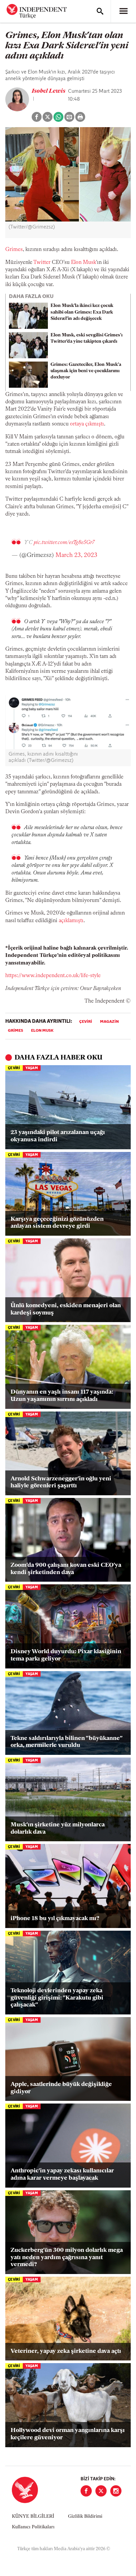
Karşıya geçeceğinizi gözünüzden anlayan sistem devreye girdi (57, 1223)
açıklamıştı (71, 921)
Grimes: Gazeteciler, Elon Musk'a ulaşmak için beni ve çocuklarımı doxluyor (86, 371)
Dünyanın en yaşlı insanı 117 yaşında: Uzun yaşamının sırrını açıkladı (62, 1396)
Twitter (42, 263)
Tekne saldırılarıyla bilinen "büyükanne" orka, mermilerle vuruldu (66, 1742)
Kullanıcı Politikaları (33, 2527)
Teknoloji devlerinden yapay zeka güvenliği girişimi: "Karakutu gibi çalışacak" (57, 1998)
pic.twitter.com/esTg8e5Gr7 (64, 543)
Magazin (109, 1022)
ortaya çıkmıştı (87, 424)
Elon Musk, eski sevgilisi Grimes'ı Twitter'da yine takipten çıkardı (86, 338)
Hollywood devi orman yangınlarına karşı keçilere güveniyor (68, 2434)
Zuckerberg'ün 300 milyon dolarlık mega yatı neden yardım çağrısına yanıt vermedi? (67, 2258)
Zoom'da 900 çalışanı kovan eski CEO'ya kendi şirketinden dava (66, 1569)
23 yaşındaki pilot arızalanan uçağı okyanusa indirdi (58, 1136)
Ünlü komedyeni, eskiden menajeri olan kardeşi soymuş (66, 1310)
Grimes (14, 250)
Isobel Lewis (49, 91)
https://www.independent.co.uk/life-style (53, 976)
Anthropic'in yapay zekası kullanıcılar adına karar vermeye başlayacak (62, 2175)
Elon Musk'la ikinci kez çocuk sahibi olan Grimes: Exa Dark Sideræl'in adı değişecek (82, 312)
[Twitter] (101, 2491)
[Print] (80, 117)
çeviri (86, 1022)
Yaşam (32, 1068)
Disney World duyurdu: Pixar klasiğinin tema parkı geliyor (66, 1656)
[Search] (100, 11)
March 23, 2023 (76, 556)
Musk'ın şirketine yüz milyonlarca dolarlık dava (58, 1829)
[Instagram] (116, 2491)
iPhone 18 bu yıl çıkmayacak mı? (55, 1919)
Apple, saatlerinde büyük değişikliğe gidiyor (61, 2088)
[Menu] (123, 11)
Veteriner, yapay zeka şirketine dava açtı (66, 2352)
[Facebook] (86, 2491)
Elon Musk (84, 263)
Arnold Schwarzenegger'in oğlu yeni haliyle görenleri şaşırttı (61, 1483)
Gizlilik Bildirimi (85, 2517)
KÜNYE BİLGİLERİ (33, 2517)
